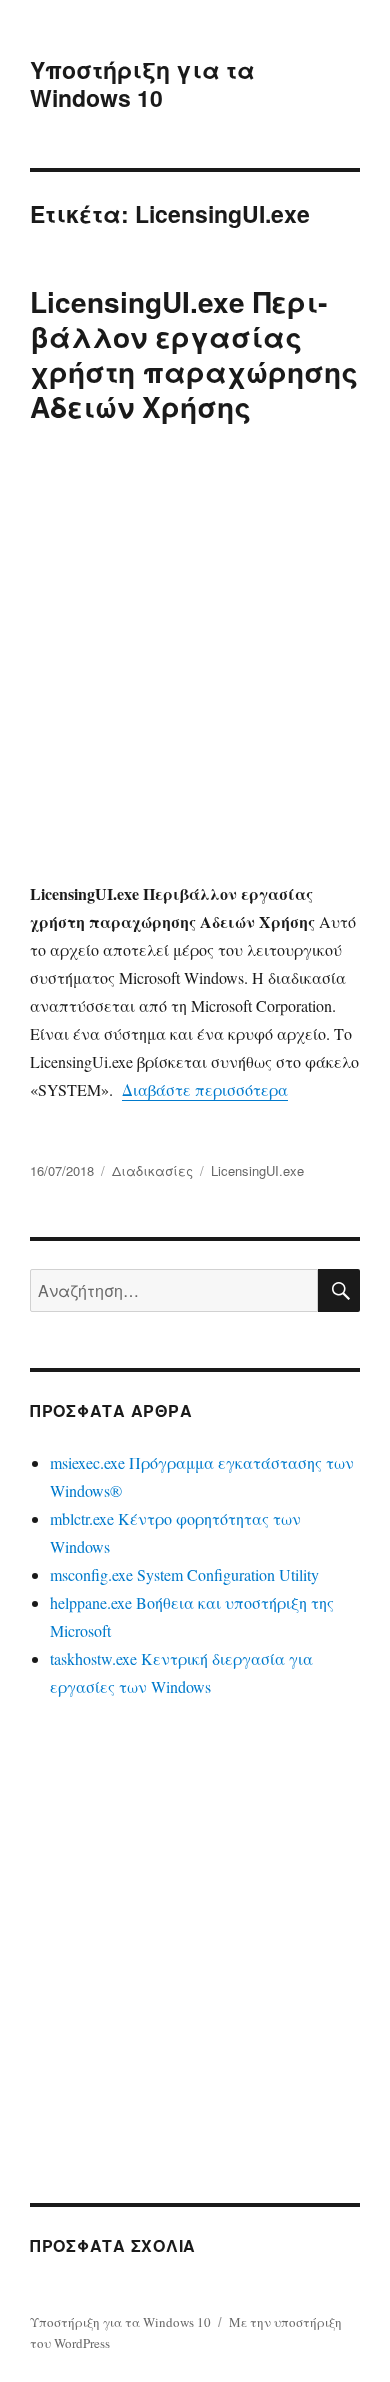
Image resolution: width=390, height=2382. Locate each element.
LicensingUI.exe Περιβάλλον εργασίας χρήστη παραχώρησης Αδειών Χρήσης (194, 354)
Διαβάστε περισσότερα (205, 1089)
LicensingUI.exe (257, 1170)
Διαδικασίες (152, 1170)
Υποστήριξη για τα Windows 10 (142, 83)
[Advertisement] (195, 657)
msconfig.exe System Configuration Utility (184, 1574)
